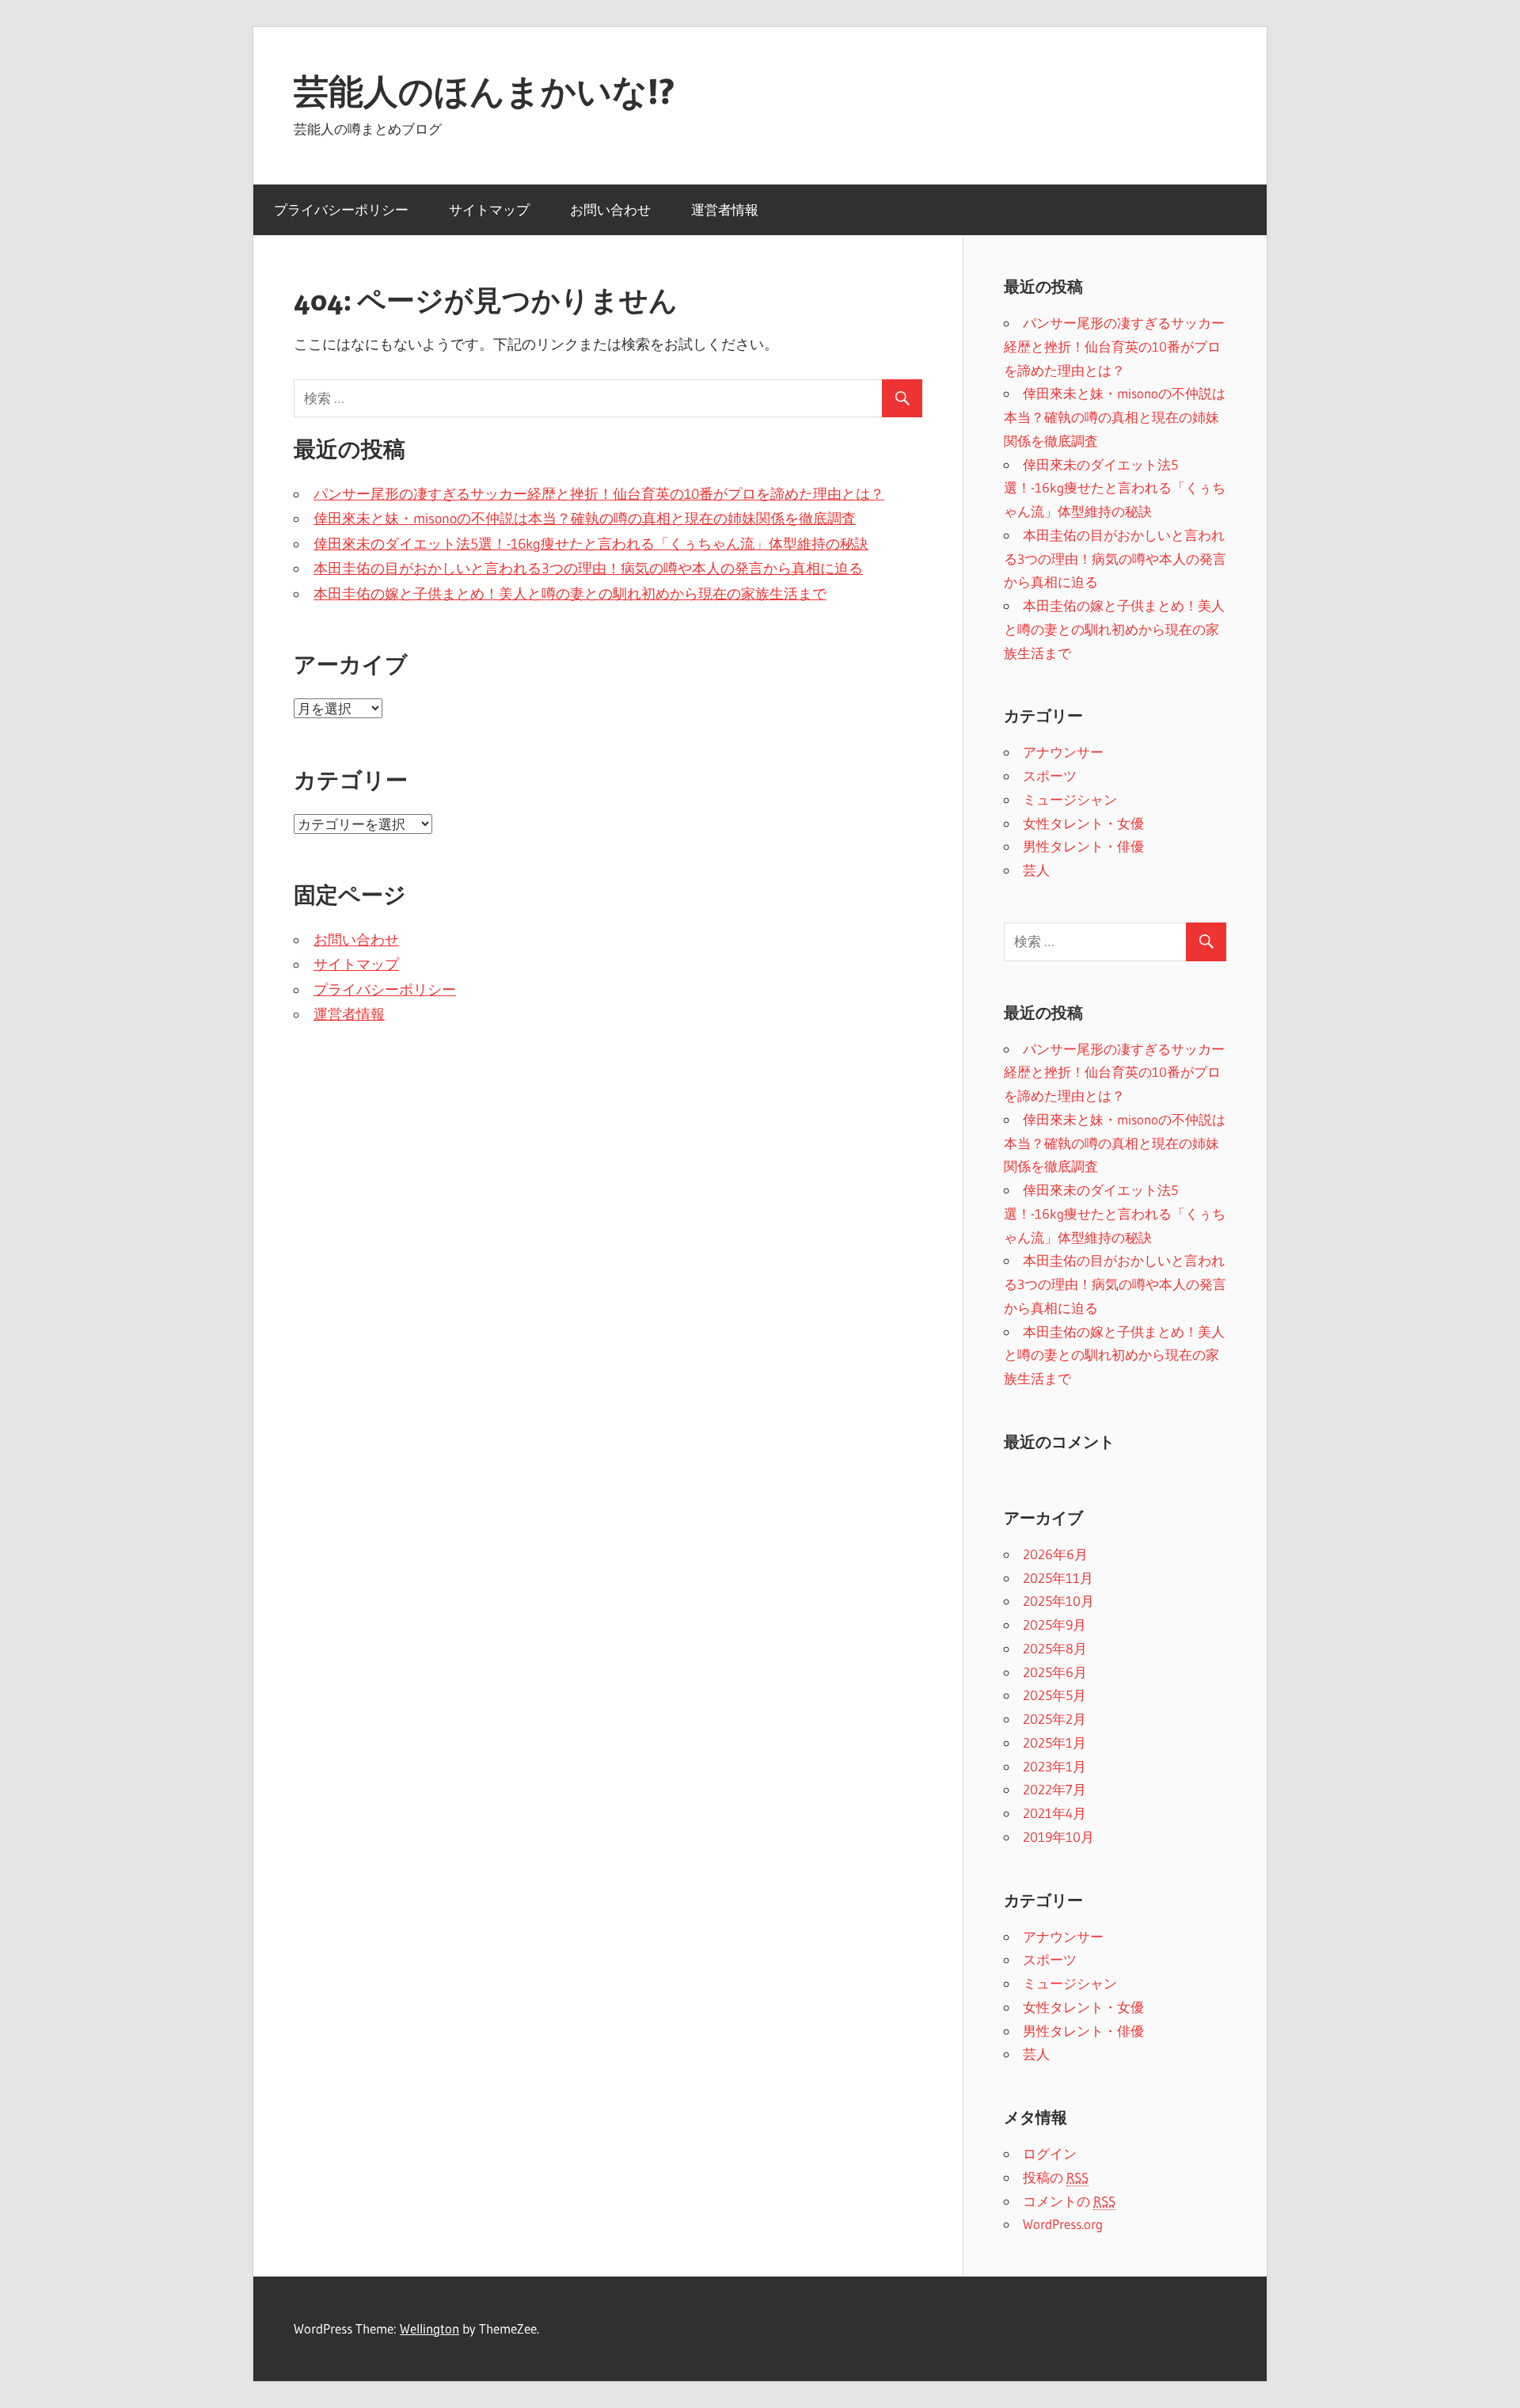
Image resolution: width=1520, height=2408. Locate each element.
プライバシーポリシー (341, 209)
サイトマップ (489, 209)
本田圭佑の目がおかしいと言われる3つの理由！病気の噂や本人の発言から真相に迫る (588, 569)
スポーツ (1050, 776)
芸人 (1036, 870)
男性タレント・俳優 (1083, 846)
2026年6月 (1055, 1554)
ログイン (1050, 2153)
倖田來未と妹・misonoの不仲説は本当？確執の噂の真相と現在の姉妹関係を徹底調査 (585, 519)
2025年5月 (1054, 1695)
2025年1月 (1054, 1742)
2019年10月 (1058, 1837)
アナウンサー (1063, 752)
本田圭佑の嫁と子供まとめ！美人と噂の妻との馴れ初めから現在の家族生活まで (570, 594)
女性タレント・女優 (1083, 823)
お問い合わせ (610, 209)
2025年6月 (1055, 1672)
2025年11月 (1058, 1578)
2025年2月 (1054, 1719)
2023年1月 (1054, 1766)
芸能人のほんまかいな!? (484, 91)
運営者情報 (725, 209)
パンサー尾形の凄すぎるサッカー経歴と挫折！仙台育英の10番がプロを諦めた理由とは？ (599, 494)
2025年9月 (1054, 1624)
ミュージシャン (1070, 799)
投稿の (1056, 2177)
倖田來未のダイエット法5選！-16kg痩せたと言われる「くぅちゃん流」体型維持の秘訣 (591, 544)
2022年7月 (1054, 1789)
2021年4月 (1054, 1813)
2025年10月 (1058, 1601)
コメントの (1069, 2201)
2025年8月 (1055, 1648)
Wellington (429, 2328)
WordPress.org (1063, 2224)
